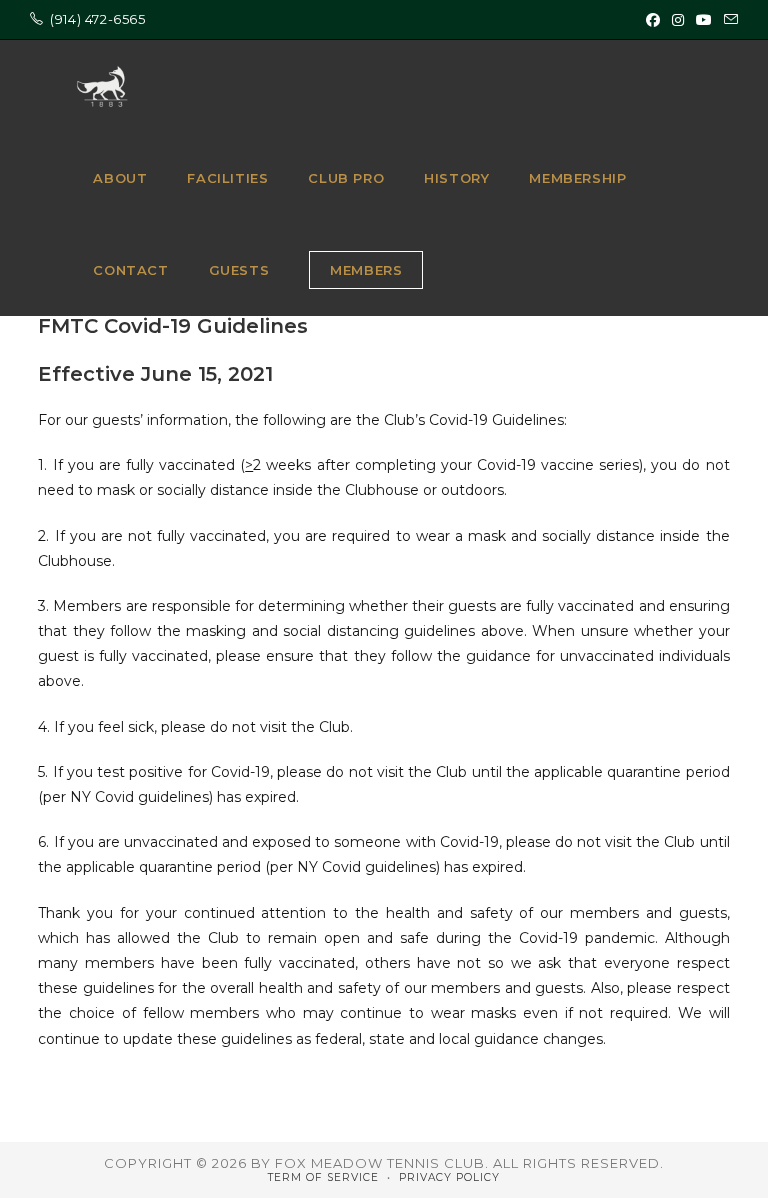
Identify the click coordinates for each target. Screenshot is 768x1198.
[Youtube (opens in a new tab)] (704, 20)
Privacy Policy (449, 1177)
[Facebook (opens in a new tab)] (653, 20)
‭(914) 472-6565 (97, 19)
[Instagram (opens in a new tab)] (678, 20)
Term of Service (323, 1177)
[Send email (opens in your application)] (728, 20)
